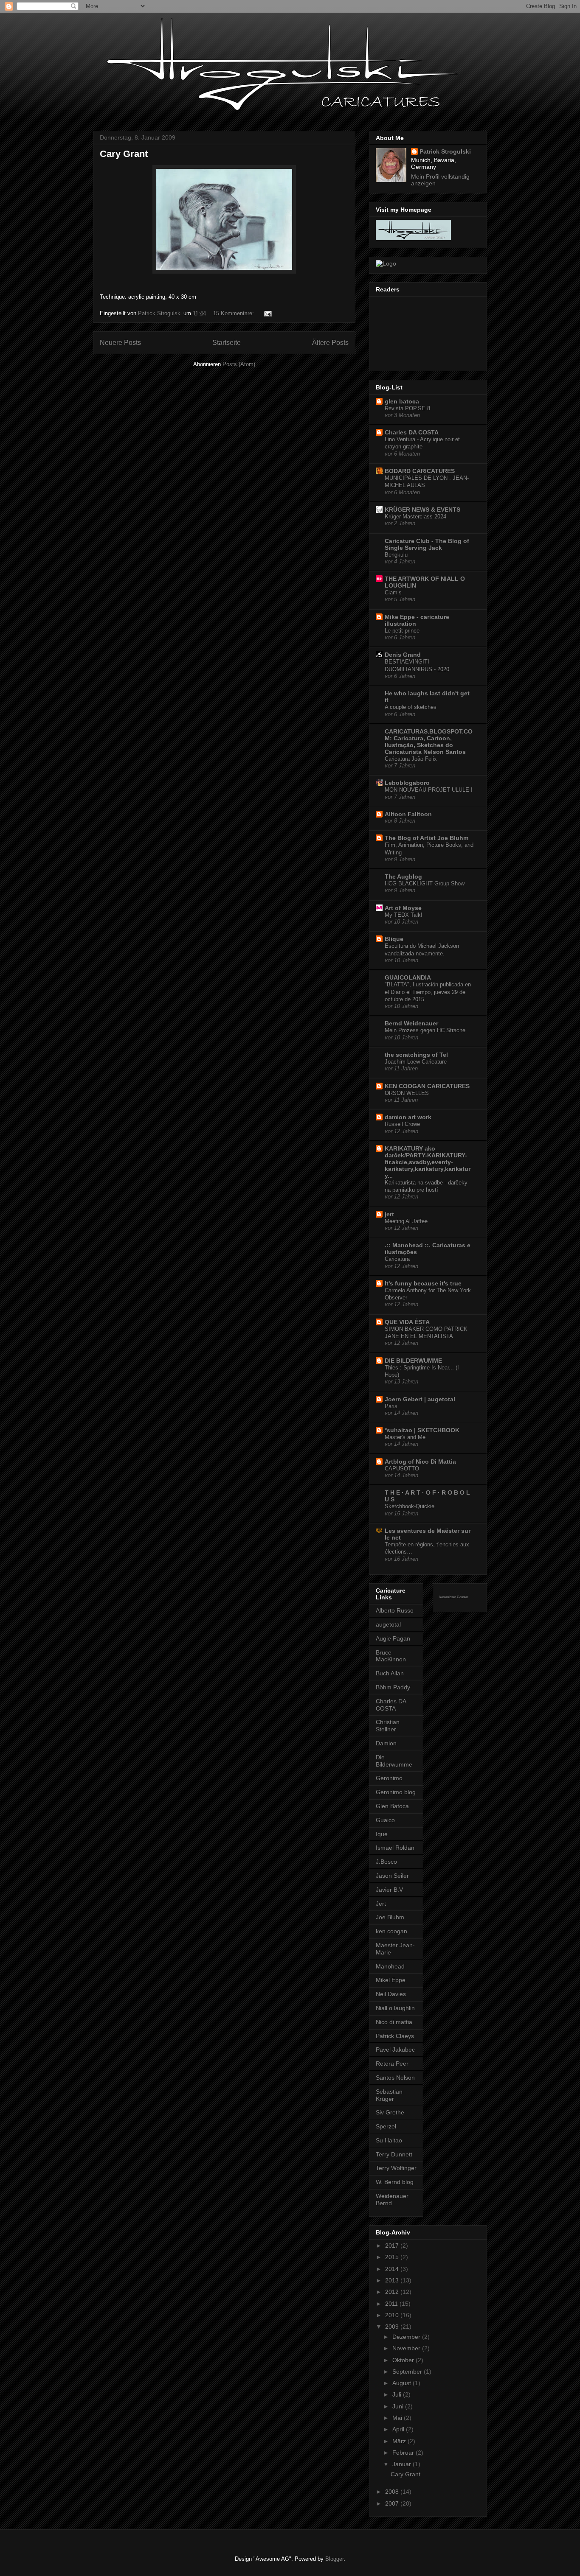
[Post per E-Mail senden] (267, 313)
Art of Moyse (403, 908)
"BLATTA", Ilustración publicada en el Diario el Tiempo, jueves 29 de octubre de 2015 (428, 992)
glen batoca (402, 401)
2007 (393, 2503)
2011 (392, 2304)
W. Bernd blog (395, 2182)
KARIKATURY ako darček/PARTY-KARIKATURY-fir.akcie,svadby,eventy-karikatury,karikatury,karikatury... (428, 1162)
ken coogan (391, 1931)
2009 (393, 2327)
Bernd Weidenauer (411, 1023)
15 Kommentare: (234, 313)
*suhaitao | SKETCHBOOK (422, 1430)
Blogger (334, 2559)
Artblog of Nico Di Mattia (420, 1462)
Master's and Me (405, 1437)
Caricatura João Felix (411, 759)
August (403, 2383)
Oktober (404, 2360)
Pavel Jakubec (395, 2050)
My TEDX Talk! (404, 915)
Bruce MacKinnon (391, 1656)
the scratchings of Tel (416, 1055)
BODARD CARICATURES (420, 471)
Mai (398, 2418)
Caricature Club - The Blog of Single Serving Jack (427, 544)
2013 (393, 2280)
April (399, 2429)
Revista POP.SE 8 (407, 408)
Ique (382, 1834)
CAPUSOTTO (402, 1469)
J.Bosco (386, 1862)
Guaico (385, 1820)
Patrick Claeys (395, 2036)
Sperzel (386, 2126)
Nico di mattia (394, 2022)
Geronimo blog (396, 1792)
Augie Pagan (393, 1638)
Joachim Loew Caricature (416, 1062)
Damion (386, 1743)
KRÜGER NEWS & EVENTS (422, 510)
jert (389, 1214)
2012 (393, 2292)
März (400, 2441)
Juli (398, 2394)
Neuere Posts (120, 343)
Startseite (227, 343)
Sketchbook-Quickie (410, 1506)
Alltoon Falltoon (408, 814)
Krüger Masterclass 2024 (415, 517)
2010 (393, 2315)
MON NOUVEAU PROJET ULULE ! (429, 790)
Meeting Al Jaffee (406, 1221)
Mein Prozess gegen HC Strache (425, 1030)
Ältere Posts (330, 343)
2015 (393, 2257)
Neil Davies (391, 1994)
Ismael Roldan (395, 1848)
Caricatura (397, 1259)
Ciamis (393, 592)
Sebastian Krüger (389, 2095)
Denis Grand (403, 655)
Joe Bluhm (390, 1917)
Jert (381, 1904)
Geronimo (389, 1778)
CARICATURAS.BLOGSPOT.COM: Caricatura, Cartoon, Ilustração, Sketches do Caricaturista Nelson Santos (429, 742)
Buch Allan (390, 1673)
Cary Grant (124, 154)
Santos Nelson (395, 2078)
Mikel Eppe (391, 1980)
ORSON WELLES (407, 1093)
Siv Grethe (390, 2112)
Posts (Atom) (239, 364)
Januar (403, 2464)
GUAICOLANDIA (408, 977)
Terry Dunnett (394, 2154)
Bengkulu (396, 555)
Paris (391, 1406)
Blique (394, 939)
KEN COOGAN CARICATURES (427, 1086)
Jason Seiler (392, 1876)
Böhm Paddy (393, 1687)
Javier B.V (389, 1890)
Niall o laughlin (395, 2008)
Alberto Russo (395, 1610)
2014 (393, 2269)
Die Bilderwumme (394, 1761)
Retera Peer (392, 2064)
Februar (404, 2453)
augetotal (388, 1624)
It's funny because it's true (423, 1283)
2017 (393, 2246)
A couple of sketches (411, 707)
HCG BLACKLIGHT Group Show (425, 883)
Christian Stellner (388, 1726)
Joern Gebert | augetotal (420, 1399)
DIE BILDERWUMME (413, 1361)
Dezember (407, 2337)
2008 (393, 2492)
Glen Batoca (392, 1806)
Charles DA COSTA (412, 432)
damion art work (408, 1117)
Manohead (390, 1966)
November (407, 2348)
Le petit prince (402, 631)
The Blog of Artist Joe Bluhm (427, 838)
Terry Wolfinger (396, 2168)
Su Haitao (389, 2140)
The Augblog (403, 876)
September (408, 2372)
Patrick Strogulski (445, 151)
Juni (399, 2406)
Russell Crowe (402, 1124)
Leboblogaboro (407, 783)
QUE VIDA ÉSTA (407, 1322)
